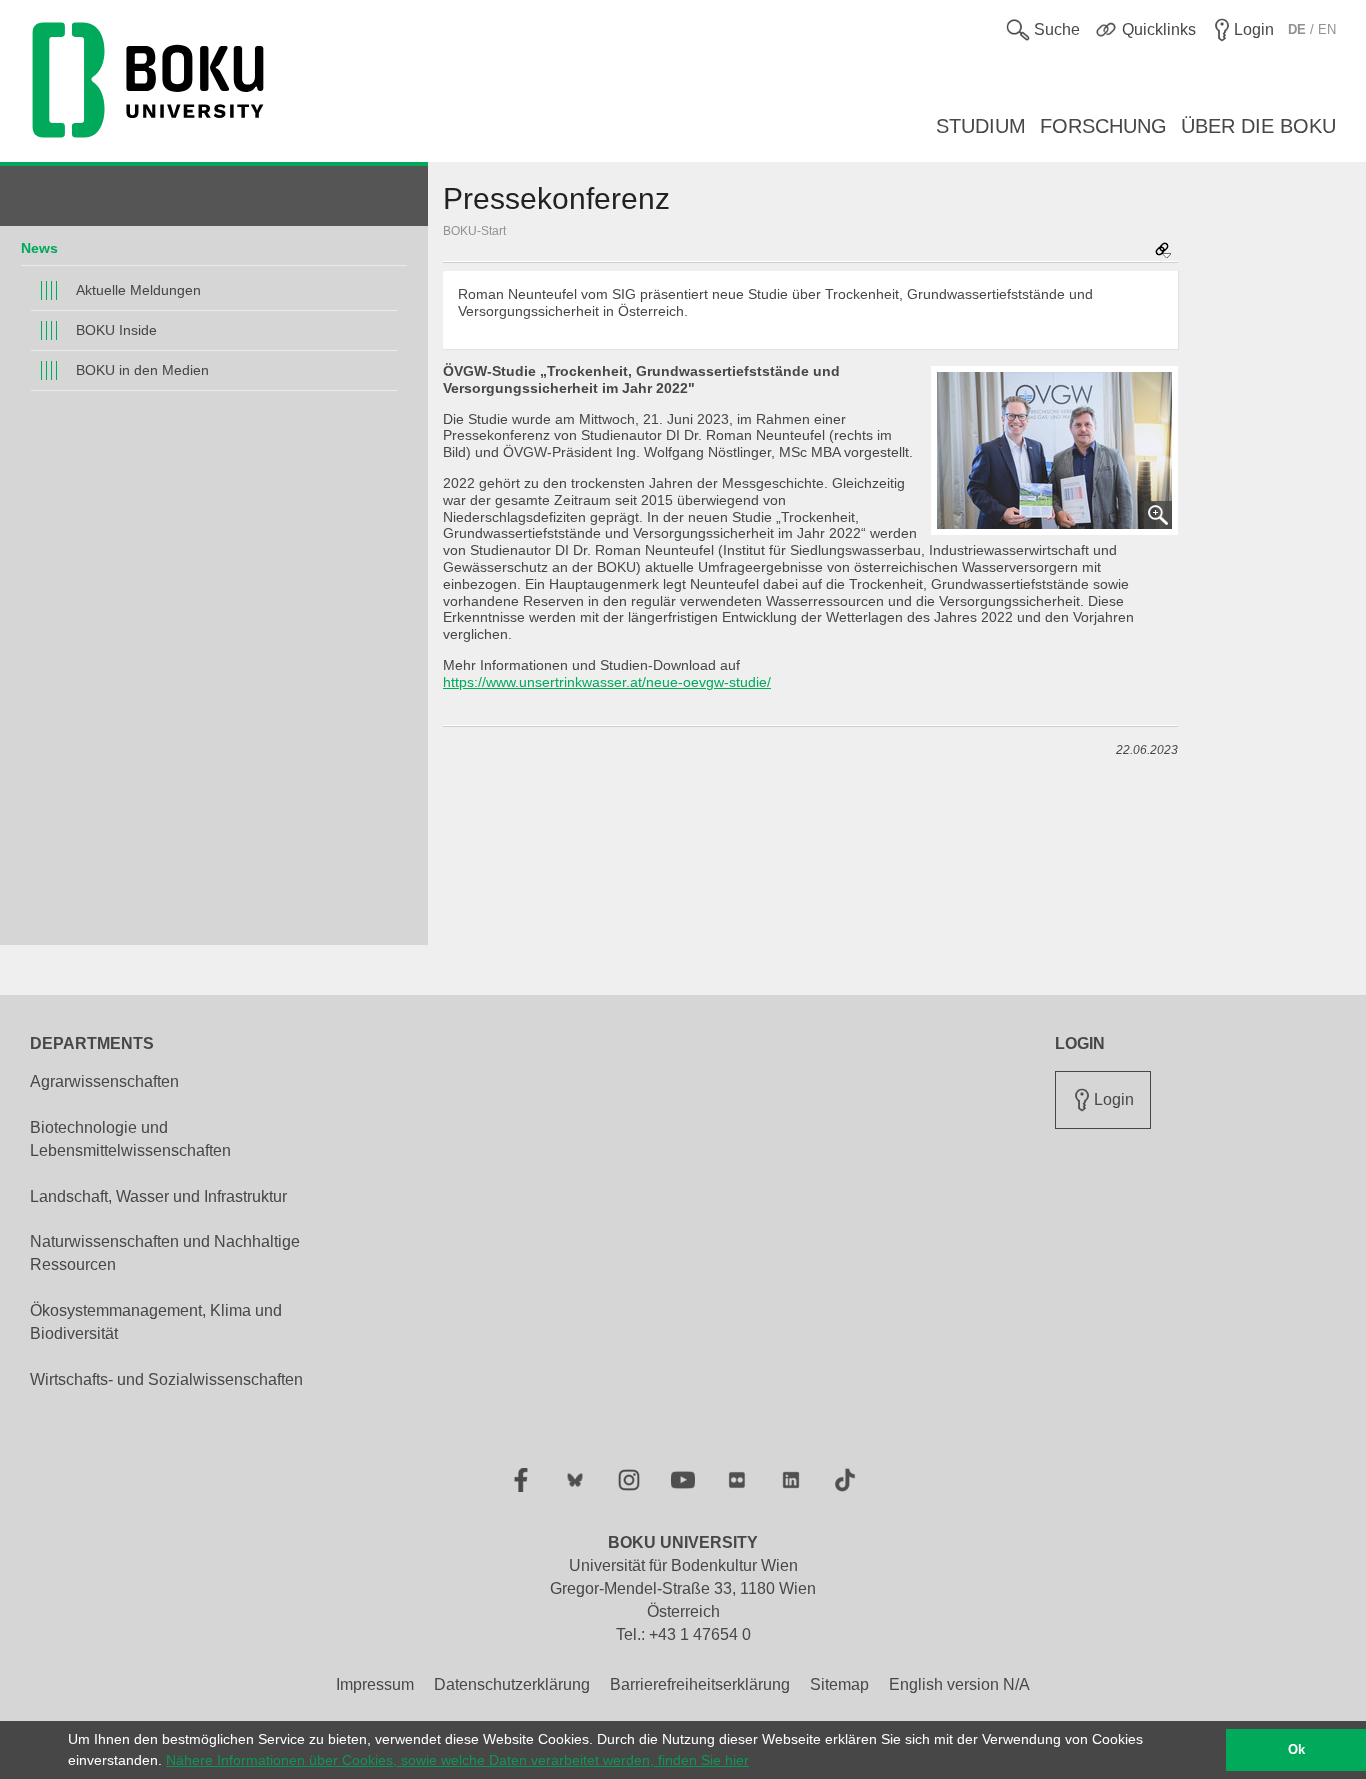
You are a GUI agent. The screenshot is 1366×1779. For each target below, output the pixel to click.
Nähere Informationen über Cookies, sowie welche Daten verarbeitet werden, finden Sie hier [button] (457, 1760)
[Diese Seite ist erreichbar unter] (1163, 251)
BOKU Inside (116, 330)
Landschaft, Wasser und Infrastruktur (158, 1196)
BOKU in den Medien (142, 370)
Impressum (375, 1684)
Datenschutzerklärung (512, 1684)
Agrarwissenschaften (104, 1081)
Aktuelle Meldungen (138, 290)
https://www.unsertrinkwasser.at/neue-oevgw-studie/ (607, 682)
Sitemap (839, 1684)
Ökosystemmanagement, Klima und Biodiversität (156, 1322)
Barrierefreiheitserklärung (700, 1684)
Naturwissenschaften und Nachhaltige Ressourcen (165, 1253)
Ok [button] (1296, 1750)
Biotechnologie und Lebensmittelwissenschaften (130, 1139)
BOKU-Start (474, 231)
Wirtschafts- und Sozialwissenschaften (166, 1379)
